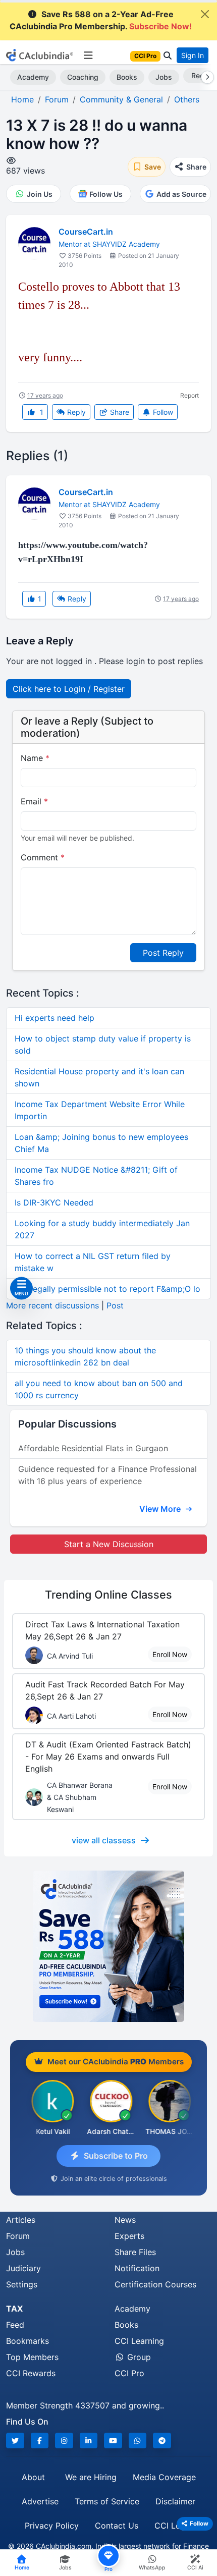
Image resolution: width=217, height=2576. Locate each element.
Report (189, 395)
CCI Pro (129, 2373)
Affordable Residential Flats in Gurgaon (93, 1448)
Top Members (32, 2357)
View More (161, 1509)
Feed (15, 2325)
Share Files (135, 2252)
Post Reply (163, 953)
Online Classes (108, 1595)
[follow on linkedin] (89, 2441)
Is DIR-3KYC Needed (54, 1202)
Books (127, 77)
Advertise (40, 2501)
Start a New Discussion (109, 1544)
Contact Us (117, 2526)
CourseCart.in (86, 232)
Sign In (193, 55)
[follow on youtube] (113, 2441)
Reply (75, 412)
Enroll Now (170, 1654)
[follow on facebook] (40, 2441)
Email (34, 801)
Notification (137, 2268)
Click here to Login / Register (69, 689)
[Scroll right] (205, 77)
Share (119, 412)
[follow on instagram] (64, 2441)
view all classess (104, 1840)
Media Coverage (164, 2477)
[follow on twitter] (15, 2441)
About (33, 2477)
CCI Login (173, 2526)
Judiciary (23, 2268)
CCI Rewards (31, 2373)
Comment (43, 857)
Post (115, 1305)
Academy (33, 77)
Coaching (83, 77)
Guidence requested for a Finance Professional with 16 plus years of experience (107, 1475)
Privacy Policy (52, 2526)
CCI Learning (139, 2341)
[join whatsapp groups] (138, 2441)
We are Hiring (91, 2477)
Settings (22, 2284)
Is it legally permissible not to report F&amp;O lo (107, 1289)
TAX (14, 2309)
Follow (162, 412)
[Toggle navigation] (88, 56)
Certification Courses (155, 2284)
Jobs (164, 77)
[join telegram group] (162, 2441)
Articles (21, 2220)
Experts (129, 2236)
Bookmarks (28, 2341)
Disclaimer (175, 2501)
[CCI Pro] (108, 1946)
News (125, 2220)
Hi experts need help (55, 1018)
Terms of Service (107, 2501)
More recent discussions (52, 1305)
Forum (18, 2236)
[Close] (205, 14)
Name (35, 758)
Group (138, 2357)
